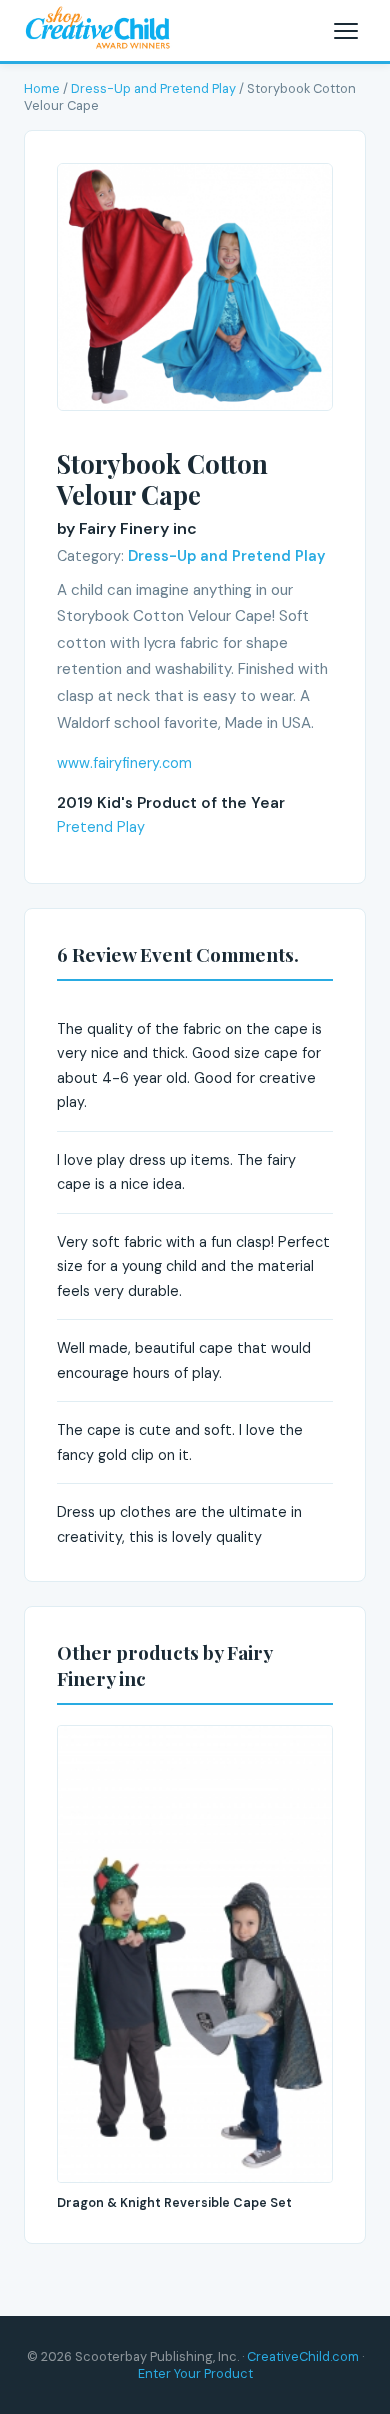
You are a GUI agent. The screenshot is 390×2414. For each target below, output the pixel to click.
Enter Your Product (195, 2373)
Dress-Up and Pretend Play (153, 88)
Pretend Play (101, 827)
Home (42, 88)
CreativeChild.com (303, 2356)
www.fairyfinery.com (124, 763)
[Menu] (346, 31)
